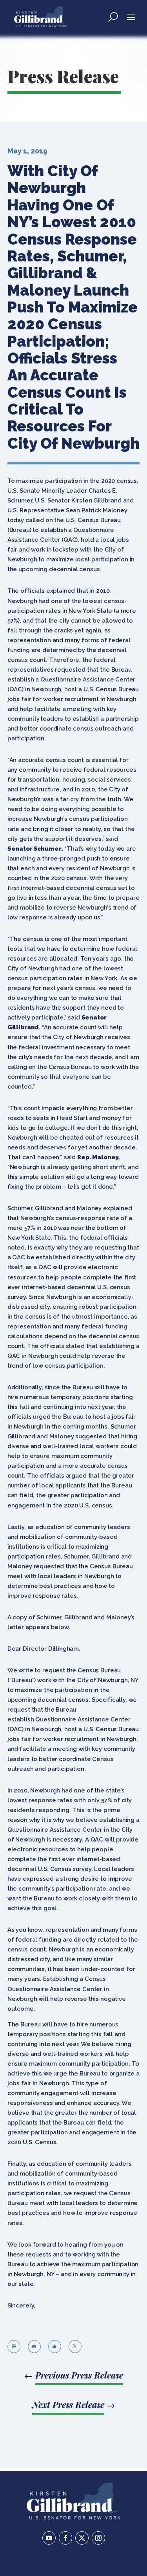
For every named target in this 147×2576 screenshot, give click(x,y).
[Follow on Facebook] (65, 2538)
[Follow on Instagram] (98, 2538)
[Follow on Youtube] (49, 2538)
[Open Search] (113, 16)
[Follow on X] (82, 2538)
